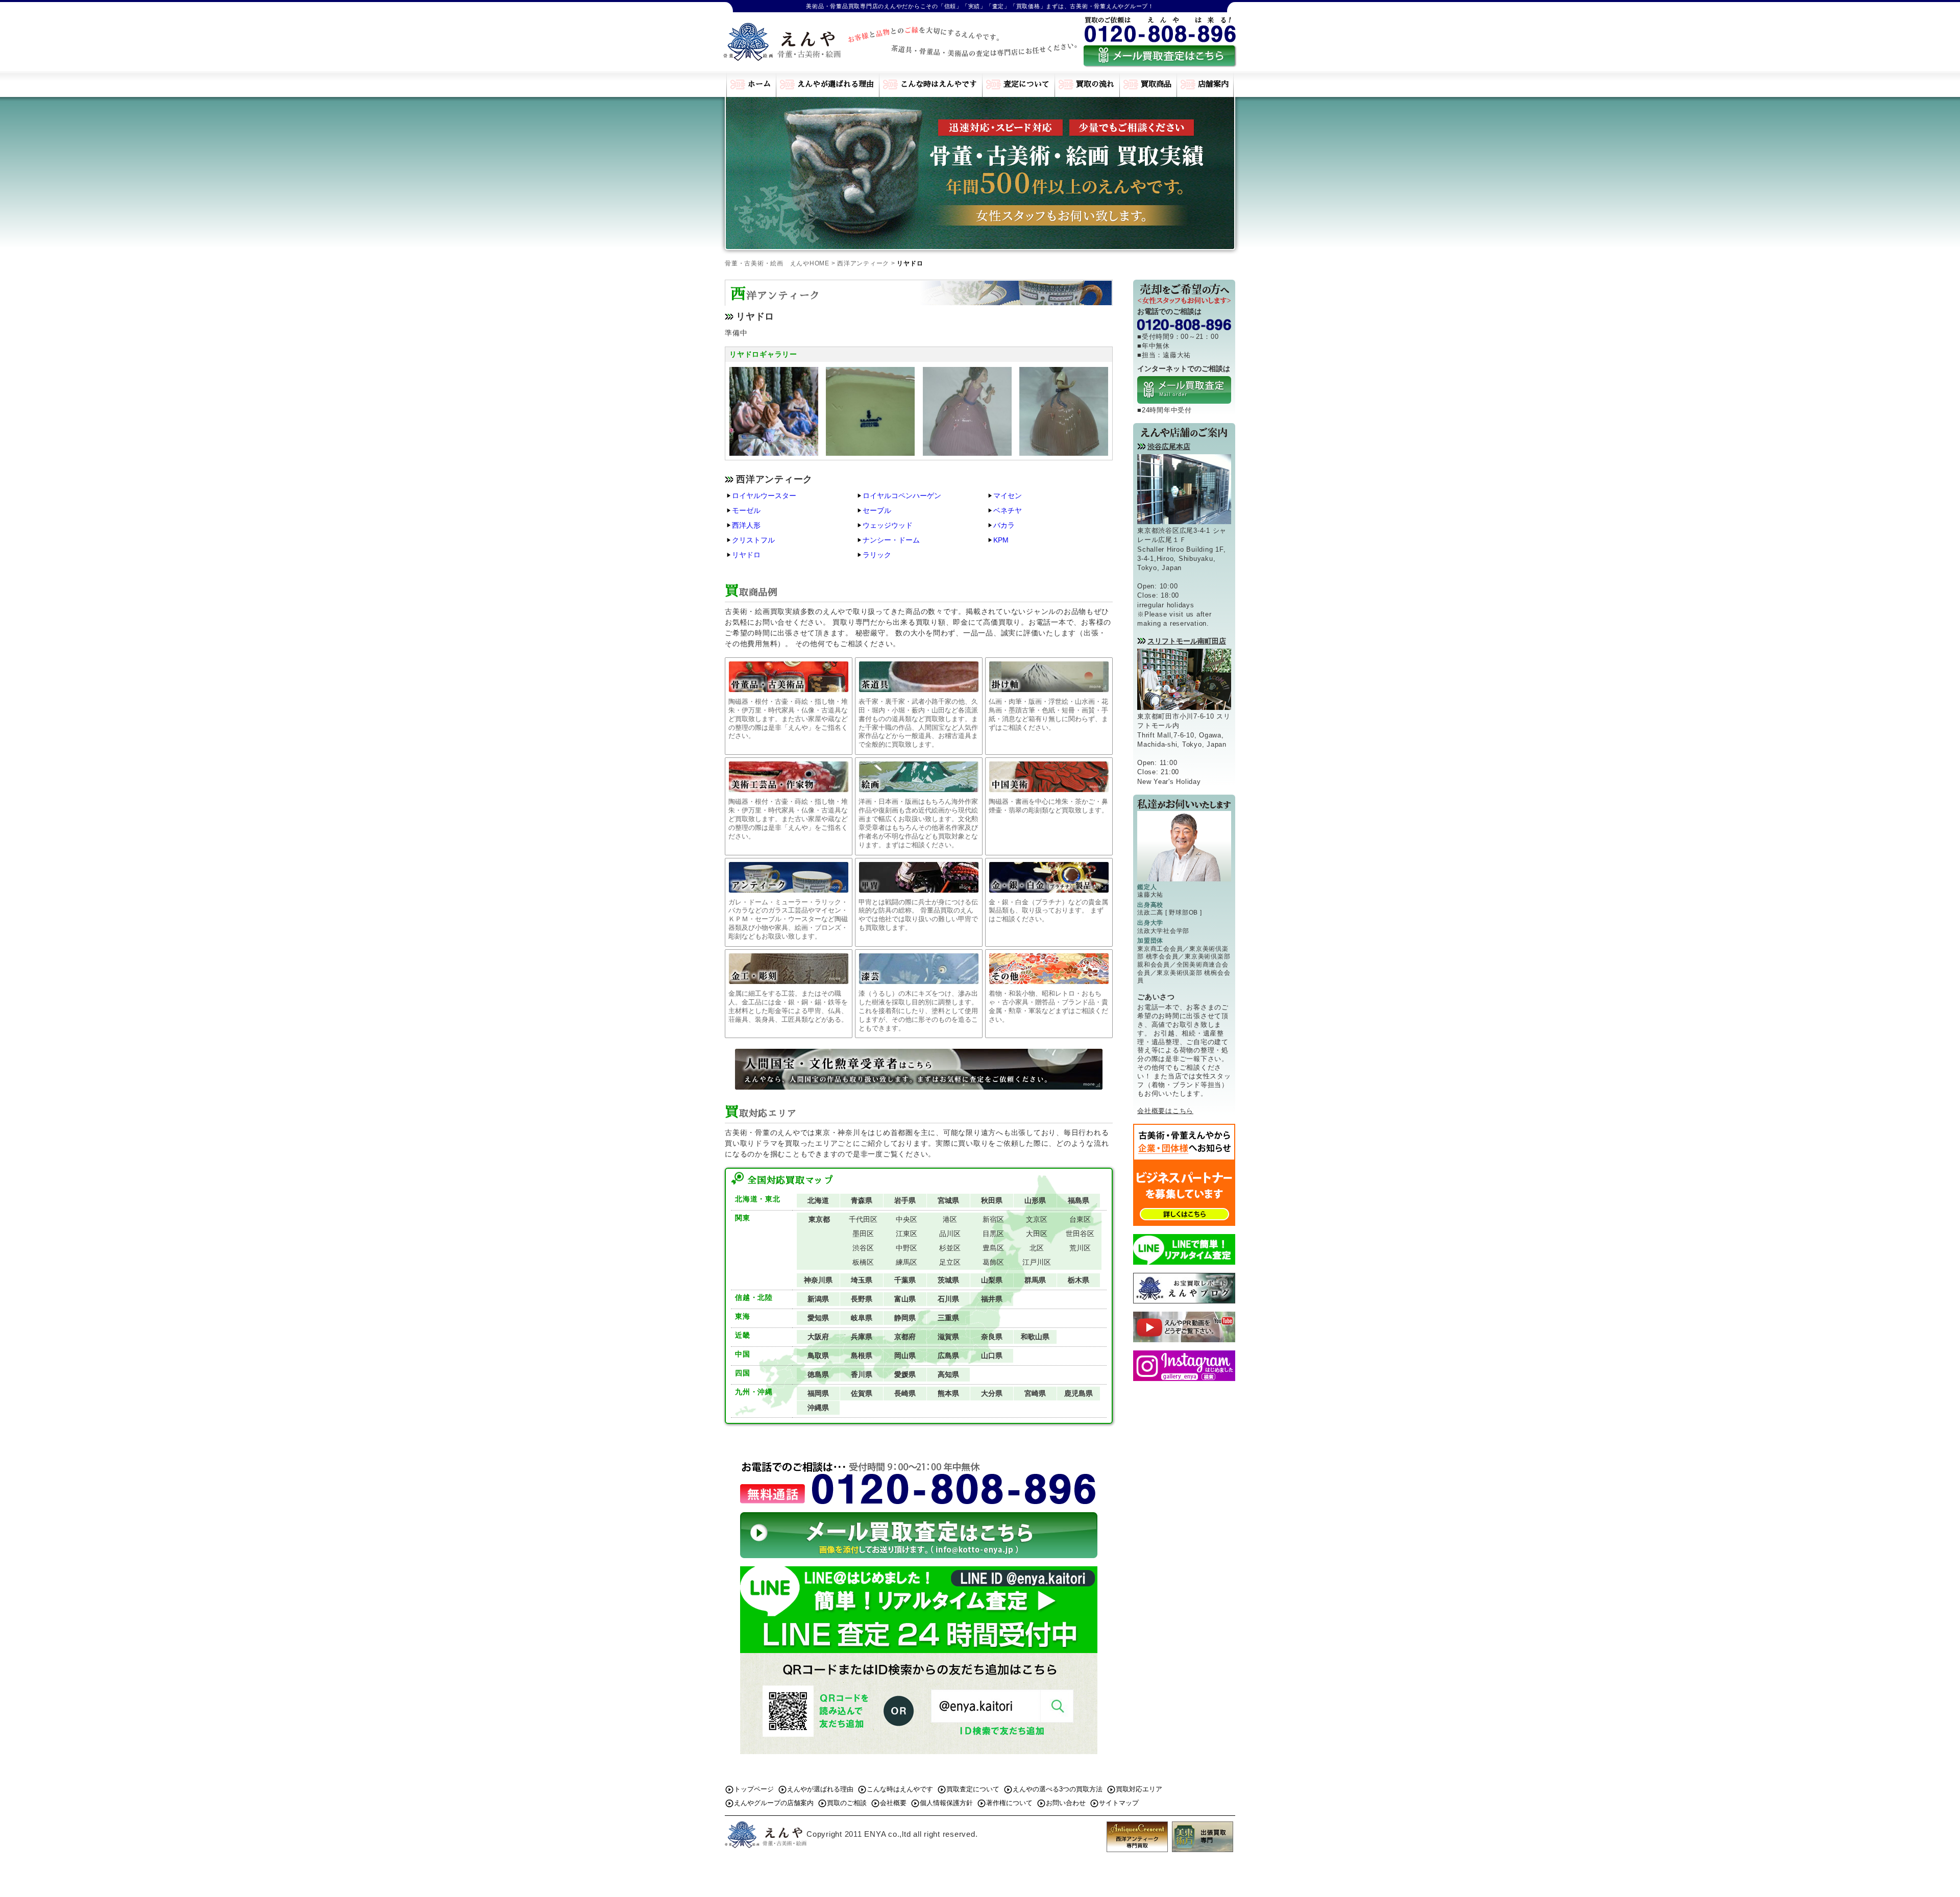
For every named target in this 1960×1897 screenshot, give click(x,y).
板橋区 (863, 1262)
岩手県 (905, 1200)
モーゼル (746, 510)
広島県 (948, 1356)
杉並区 (950, 1248)
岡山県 (905, 1356)
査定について (1026, 84)
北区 (1037, 1248)
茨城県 (948, 1280)
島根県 (862, 1356)
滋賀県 (948, 1337)
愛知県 (818, 1318)
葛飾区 (993, 1262)
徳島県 (818, 1374)
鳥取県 (818, 1356)
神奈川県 (818, 1280)
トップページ (754, 1789)
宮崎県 (1035, 1393)
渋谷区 (863, 1248)
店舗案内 (1213, 84)
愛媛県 (905, 1374)
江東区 (906, 1234)
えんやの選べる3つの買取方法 (1058, 1789)
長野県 (862, 1299)
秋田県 (992, 1200)
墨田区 (863, 1234)
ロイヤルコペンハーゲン (902, 496)
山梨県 (992, 1280)
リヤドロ (746, 555)
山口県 (992, 1356)
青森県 (862, 1200)
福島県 (1079, 1200)
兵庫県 (862, 1337)
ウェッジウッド (888, 525)
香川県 (862, 1374)
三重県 (948, 1318)
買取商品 (1156, 84)
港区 (950, 1219)
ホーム (759, 84)
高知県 (948, 1374)
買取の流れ (1095, 84)
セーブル (877, 510)
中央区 (906, 1219)
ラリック (877, 555)
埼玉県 (862, 1280)
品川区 (950, 1234)
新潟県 (818, 1299)
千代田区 (863, 1219)
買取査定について (973, 1789)
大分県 (992, 1393)
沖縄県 (818, 1408)
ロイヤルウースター (764, 496)
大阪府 (818, 1337)
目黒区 (993, 1234)
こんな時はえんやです (939, 84)
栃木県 (1079, 1280)
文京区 (1037, 1219)
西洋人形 (746, 525)
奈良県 (992, 1337)
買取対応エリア (1139, 1789)
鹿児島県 (1079, 1393)
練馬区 (906, 1262)
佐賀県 (862, 1393)
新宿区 (993, 1219)
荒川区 (1080, 1248)
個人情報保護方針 (946, 1803)
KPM (1001, 540)
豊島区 (993, 1248)
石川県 (948, 1299)
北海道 (818, 1200)
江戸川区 (1037, 1262)
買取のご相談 (847, 1803)
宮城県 (948, 1200)
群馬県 (1035, 1280)
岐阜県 (862, 1318)
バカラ (1004, 525)
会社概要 (893, 1803)
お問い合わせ (1066, 1803)
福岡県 (818, 1393)
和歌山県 (1035, 1337)
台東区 (1080, 1219)
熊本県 (948, 1393)
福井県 (992, 1299)
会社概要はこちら (1165, 1111)
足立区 (950, 1262)
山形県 (1035, 1200)
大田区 (1037, 1234)
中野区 (906, 1248)
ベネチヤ (1008, 510)
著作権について (1009, 1803)
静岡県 (905, 1318)
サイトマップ (1119, 1803)
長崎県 (905, 1393)
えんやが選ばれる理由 (836, 84)
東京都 (819, 1219)
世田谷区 (1080, 1234)
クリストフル (753, 540)
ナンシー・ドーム (891, 540)
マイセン (1008, 496)
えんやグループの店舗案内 (774, 1803)
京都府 (905, 1337)
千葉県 (905, 1280)
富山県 (905, 1299)
